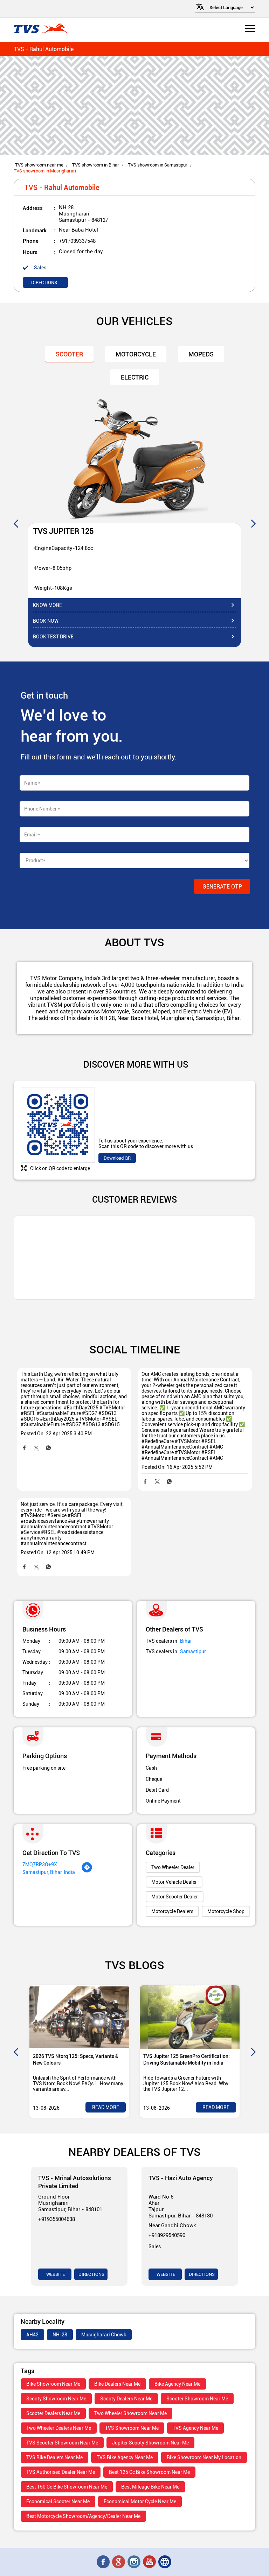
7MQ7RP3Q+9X (40, 1864)
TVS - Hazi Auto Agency (181, 2178)
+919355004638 (57, 2219)
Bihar (186, 1641)
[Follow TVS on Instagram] (134, 2562)
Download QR (117, 1158)
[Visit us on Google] (119, 2562)
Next (253, 523)
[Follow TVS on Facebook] (104, 2562)
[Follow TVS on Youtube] (150, 2562)
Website (55, 2274)
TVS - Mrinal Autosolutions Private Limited (75, 2182)
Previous (16, 523)
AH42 (32, 2335)
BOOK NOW (46, 621)
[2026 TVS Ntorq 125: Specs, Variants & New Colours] (79, 2017)
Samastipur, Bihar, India (49, 1872)
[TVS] (40, 29)
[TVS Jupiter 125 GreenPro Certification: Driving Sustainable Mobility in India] (190, 2017)
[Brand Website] (165, 2562)
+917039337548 (77, 241)
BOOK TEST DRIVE (53, 637)
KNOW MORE (47, 605)
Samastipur (193, 1651)
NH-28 (60, 2335)
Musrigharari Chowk (104, 2335)
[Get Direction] (87, 1871)
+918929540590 (167, 2235)
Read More (106, 2107)
